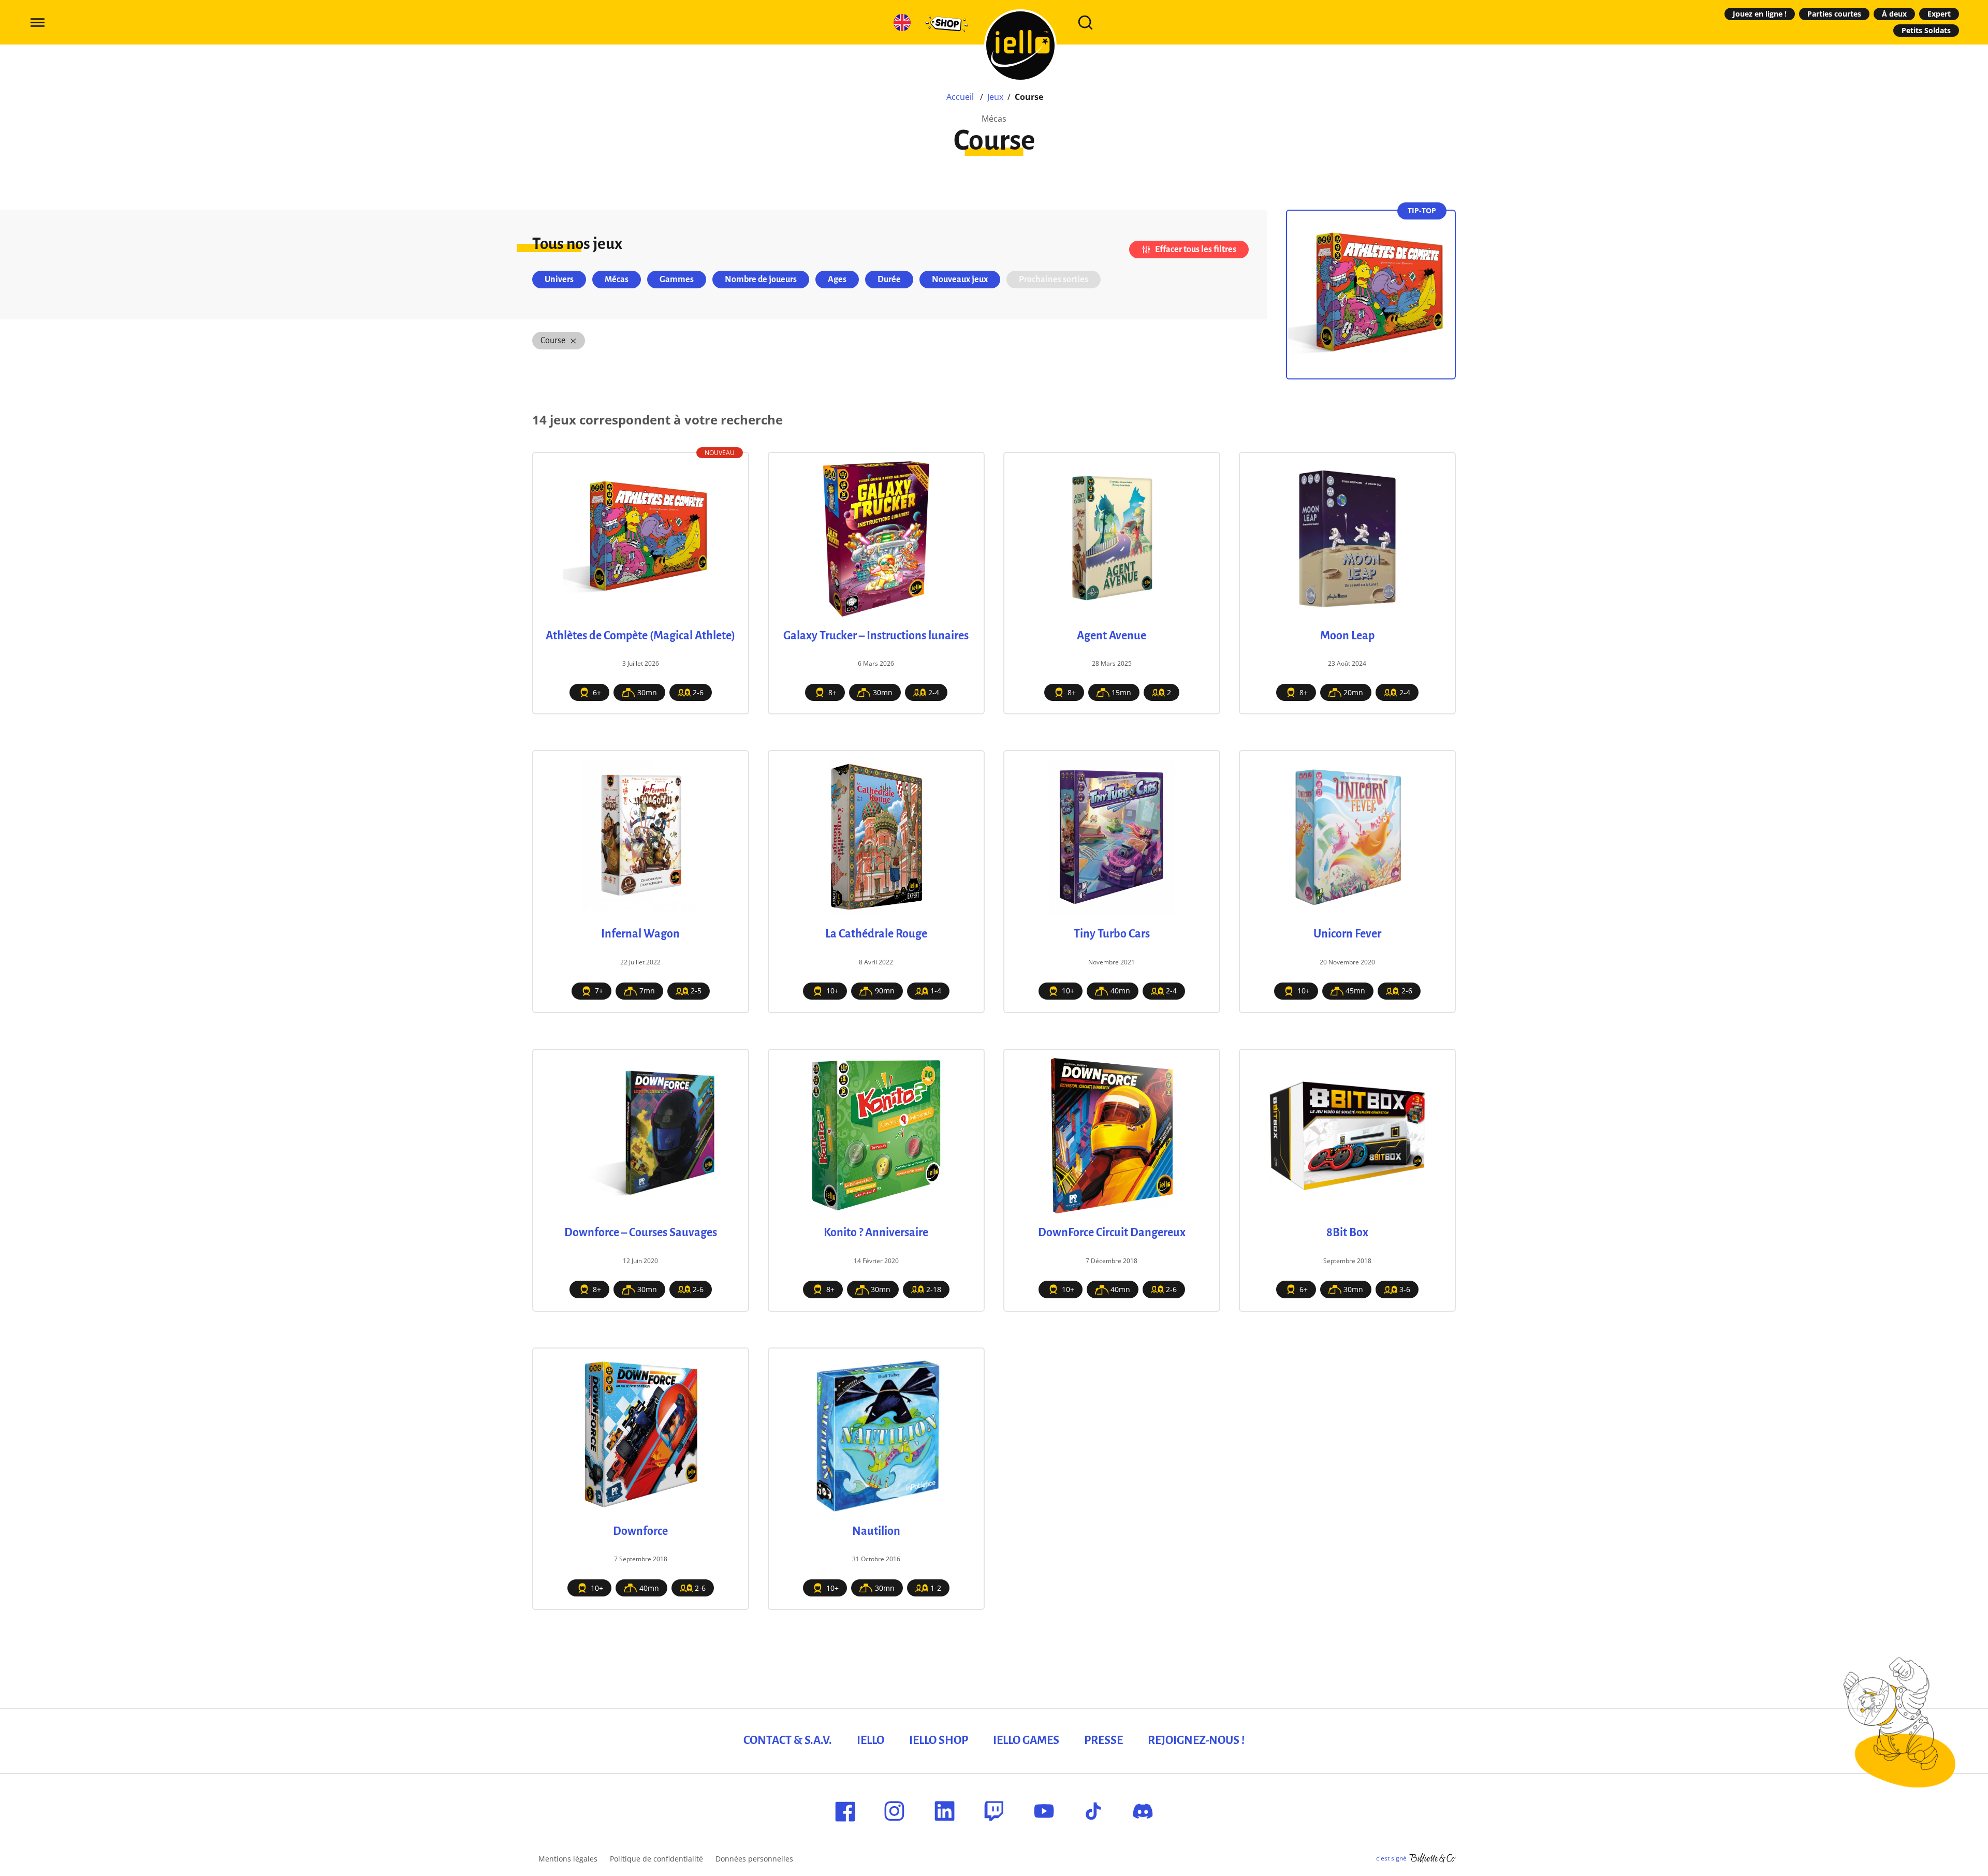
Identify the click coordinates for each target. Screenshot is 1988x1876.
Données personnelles (754, 1859)
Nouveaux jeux (960, 280)
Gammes (677, 280)
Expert (1939, 14)
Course (553, 341)
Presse (1103, 1740)
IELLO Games (1026, 1740)
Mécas (617, 280)
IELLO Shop (939, 1740)
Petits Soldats (1926, 30)
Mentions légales (568, 1859)
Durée (889, 280)
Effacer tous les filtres (1196, 250)
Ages (837, 280)
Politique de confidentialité (656, 1859)
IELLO (871, 1740)
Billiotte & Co (1432, 1858)
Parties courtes (1834, 14)
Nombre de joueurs (761, 280)
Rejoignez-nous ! (1196, 1740)
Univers (559, 280)
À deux (1894, 14)
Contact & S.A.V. (788, 1740)
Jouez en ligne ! (1760, 14)
